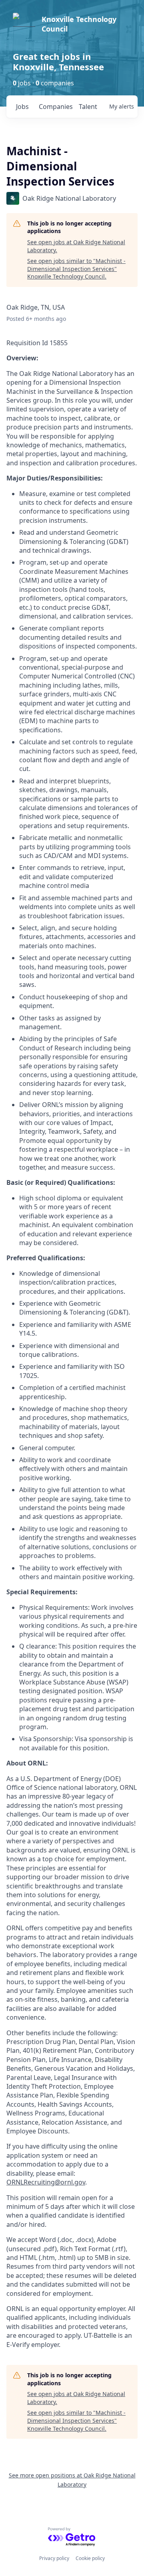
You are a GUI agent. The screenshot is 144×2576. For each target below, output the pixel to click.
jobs (22, 107)
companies (55, 107)
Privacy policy (54, 2558)
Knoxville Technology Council (79, 24)
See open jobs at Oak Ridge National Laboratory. (76, 246)
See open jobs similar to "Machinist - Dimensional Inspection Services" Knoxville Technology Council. (76, 269)
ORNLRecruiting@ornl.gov (46, 2182)
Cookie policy (90, 2558)
